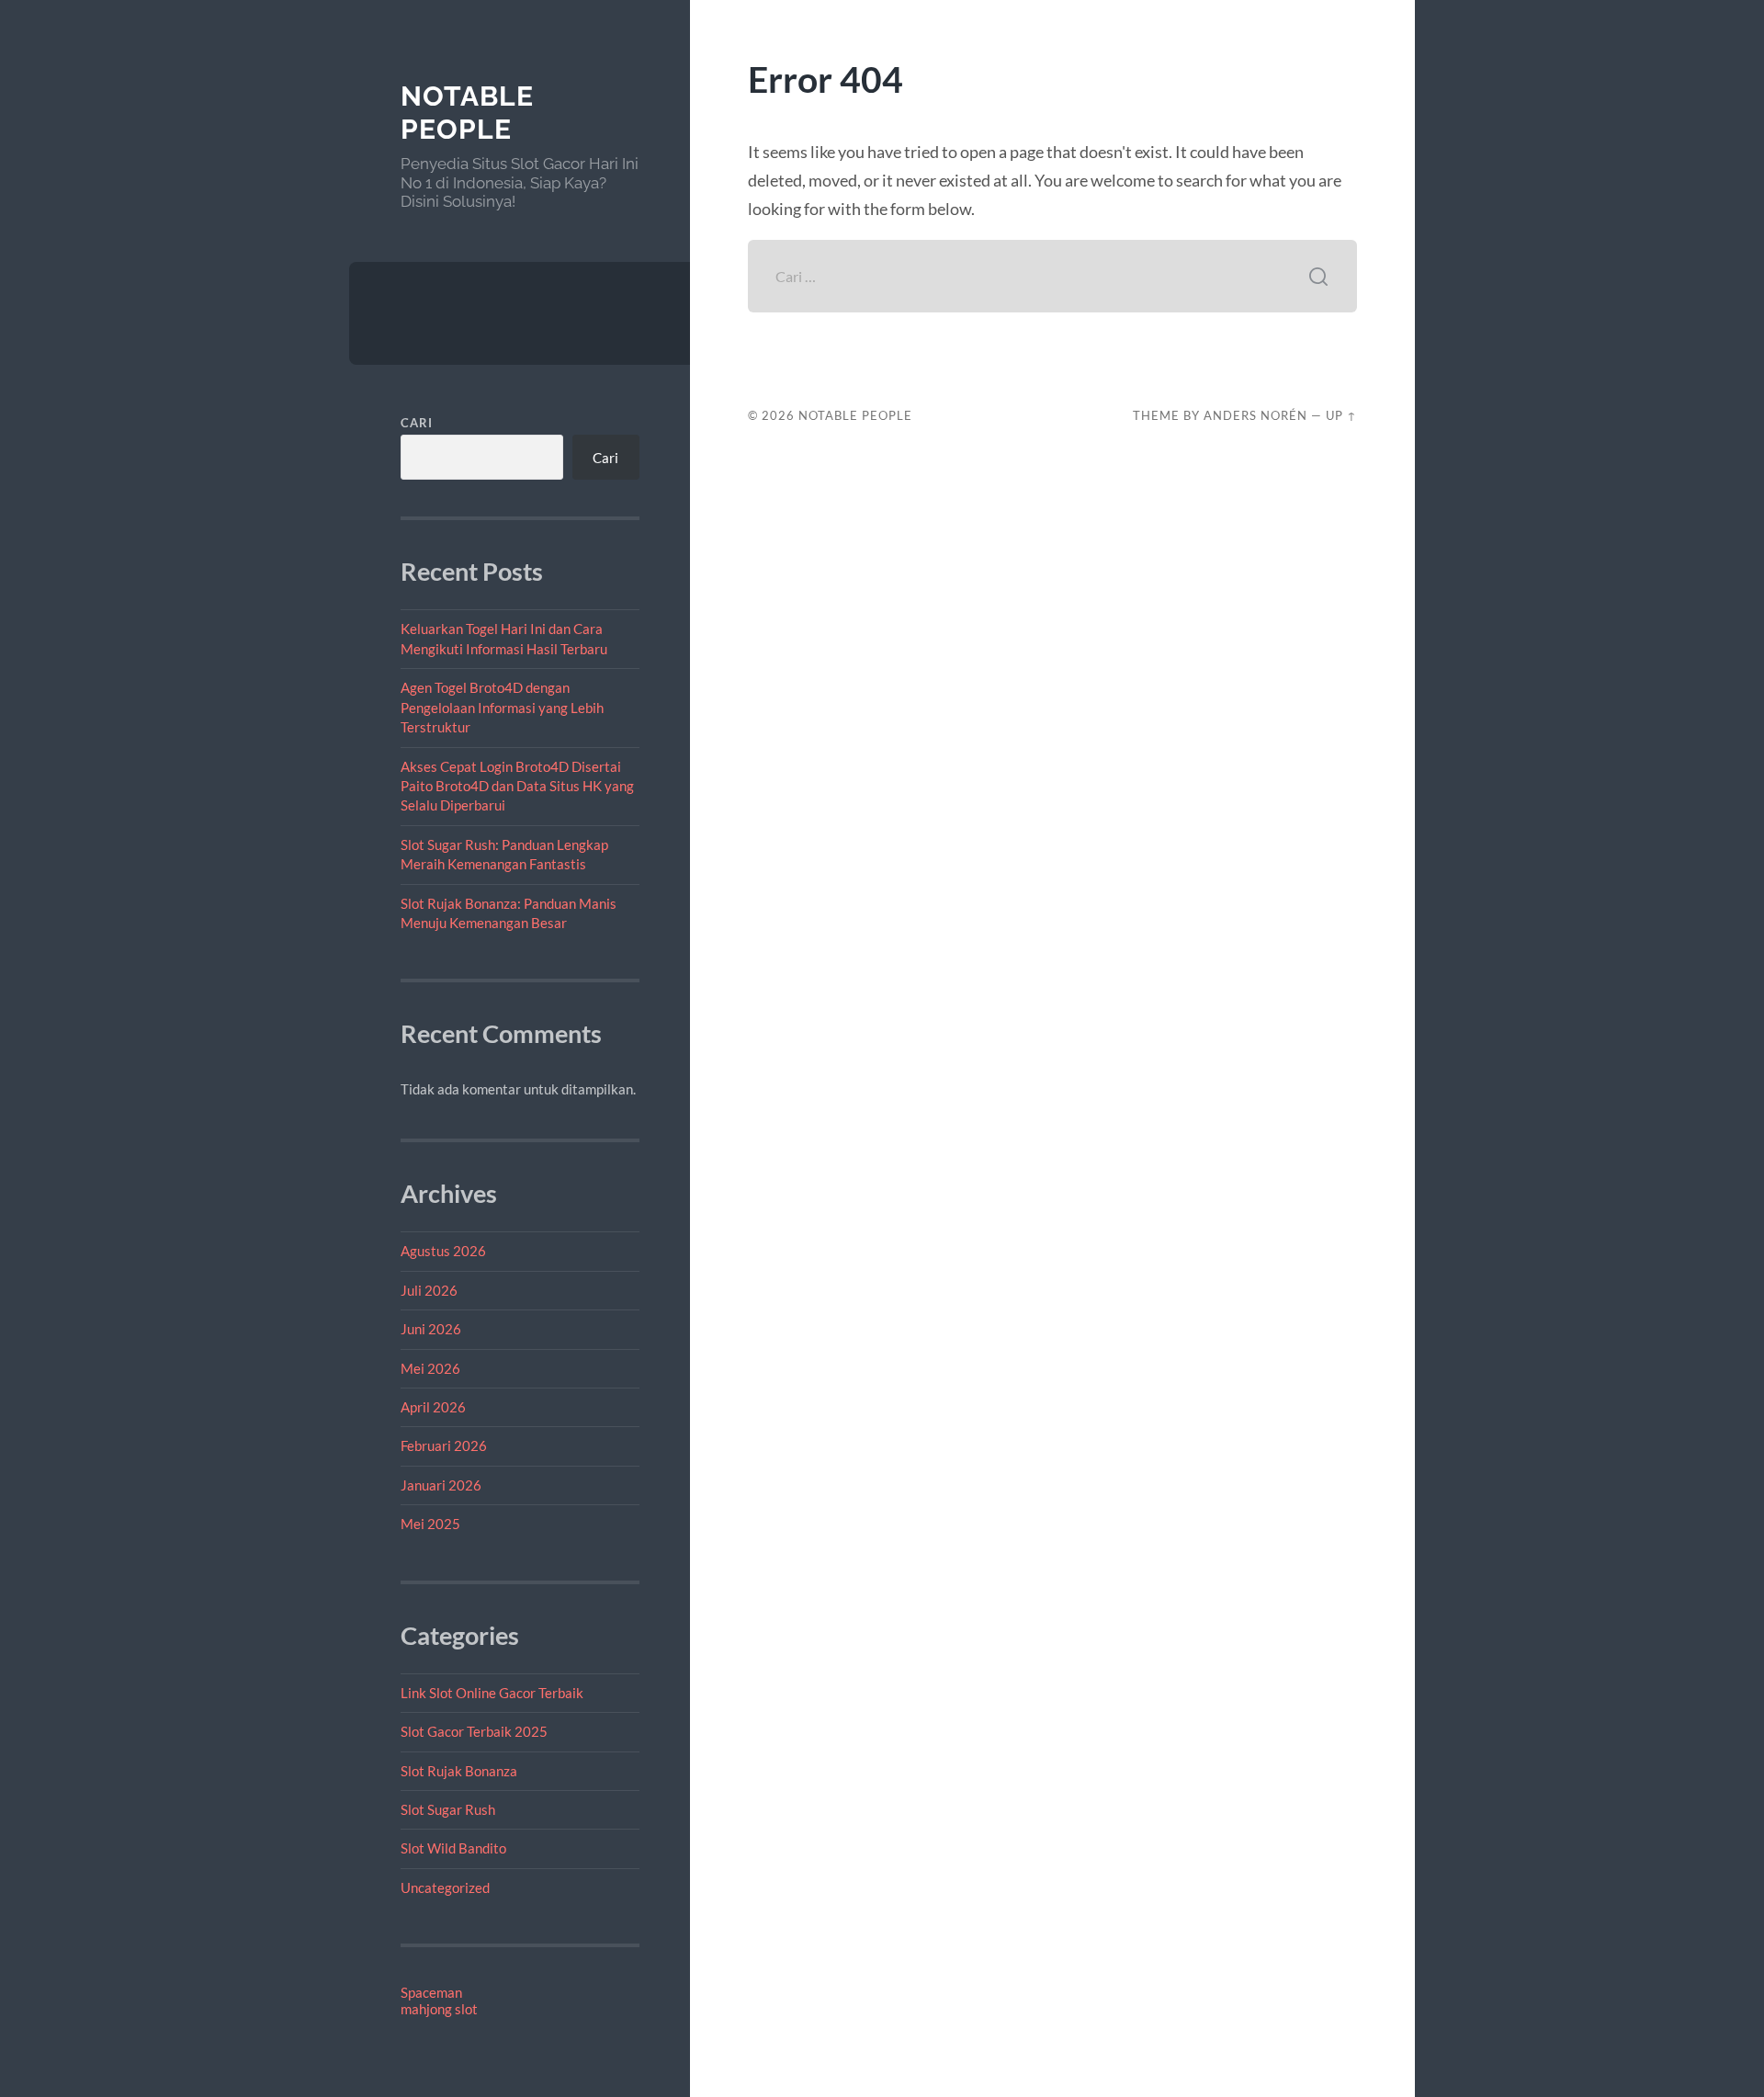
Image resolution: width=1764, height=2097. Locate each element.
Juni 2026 (431, 1329)
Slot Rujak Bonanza (459, 1771)
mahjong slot (439, 2009)
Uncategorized (445, 1887)
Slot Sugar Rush (448, 1809)
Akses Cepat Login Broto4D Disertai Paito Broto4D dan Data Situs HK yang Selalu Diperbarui (517, 786)
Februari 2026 (444, 1445)
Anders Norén (1255, 415)
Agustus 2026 (443, 1251)
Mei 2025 (430, 1524)
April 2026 (433, 1407)
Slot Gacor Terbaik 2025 (474, 1731)
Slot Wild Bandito (453, 1848)
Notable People (467, 113)
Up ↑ (1341, 415)
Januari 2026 (441, 1485)
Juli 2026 (429, 1290)
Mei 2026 (430, 1368)
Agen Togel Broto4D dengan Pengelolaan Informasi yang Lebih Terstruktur (502, 707)
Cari (417, 423)
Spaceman (431, 1992)
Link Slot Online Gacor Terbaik (492, 1693)
